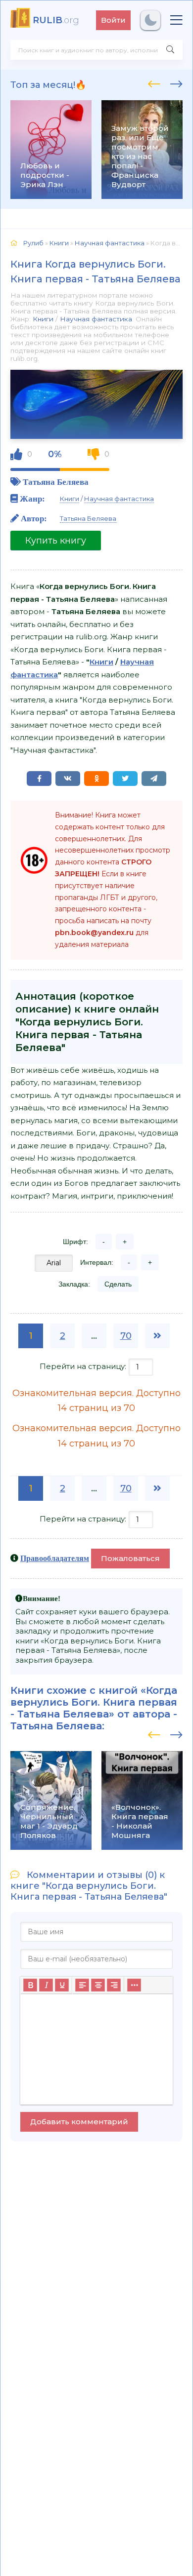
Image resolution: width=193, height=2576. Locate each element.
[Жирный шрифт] (30, 1985)
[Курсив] (46, 1985)
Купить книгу (56, 541)
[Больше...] (134, 1985)
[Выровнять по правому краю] (114, 1985)
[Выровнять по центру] (98, 1985)
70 (126, 1336)
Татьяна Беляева (56, 482)
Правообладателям (55, 1558)
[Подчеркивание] (62, 1985)
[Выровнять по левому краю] (82, 1985)
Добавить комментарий (79, 2122)
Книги (43, 319)
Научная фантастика (96, 319)
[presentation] (154, 82)
